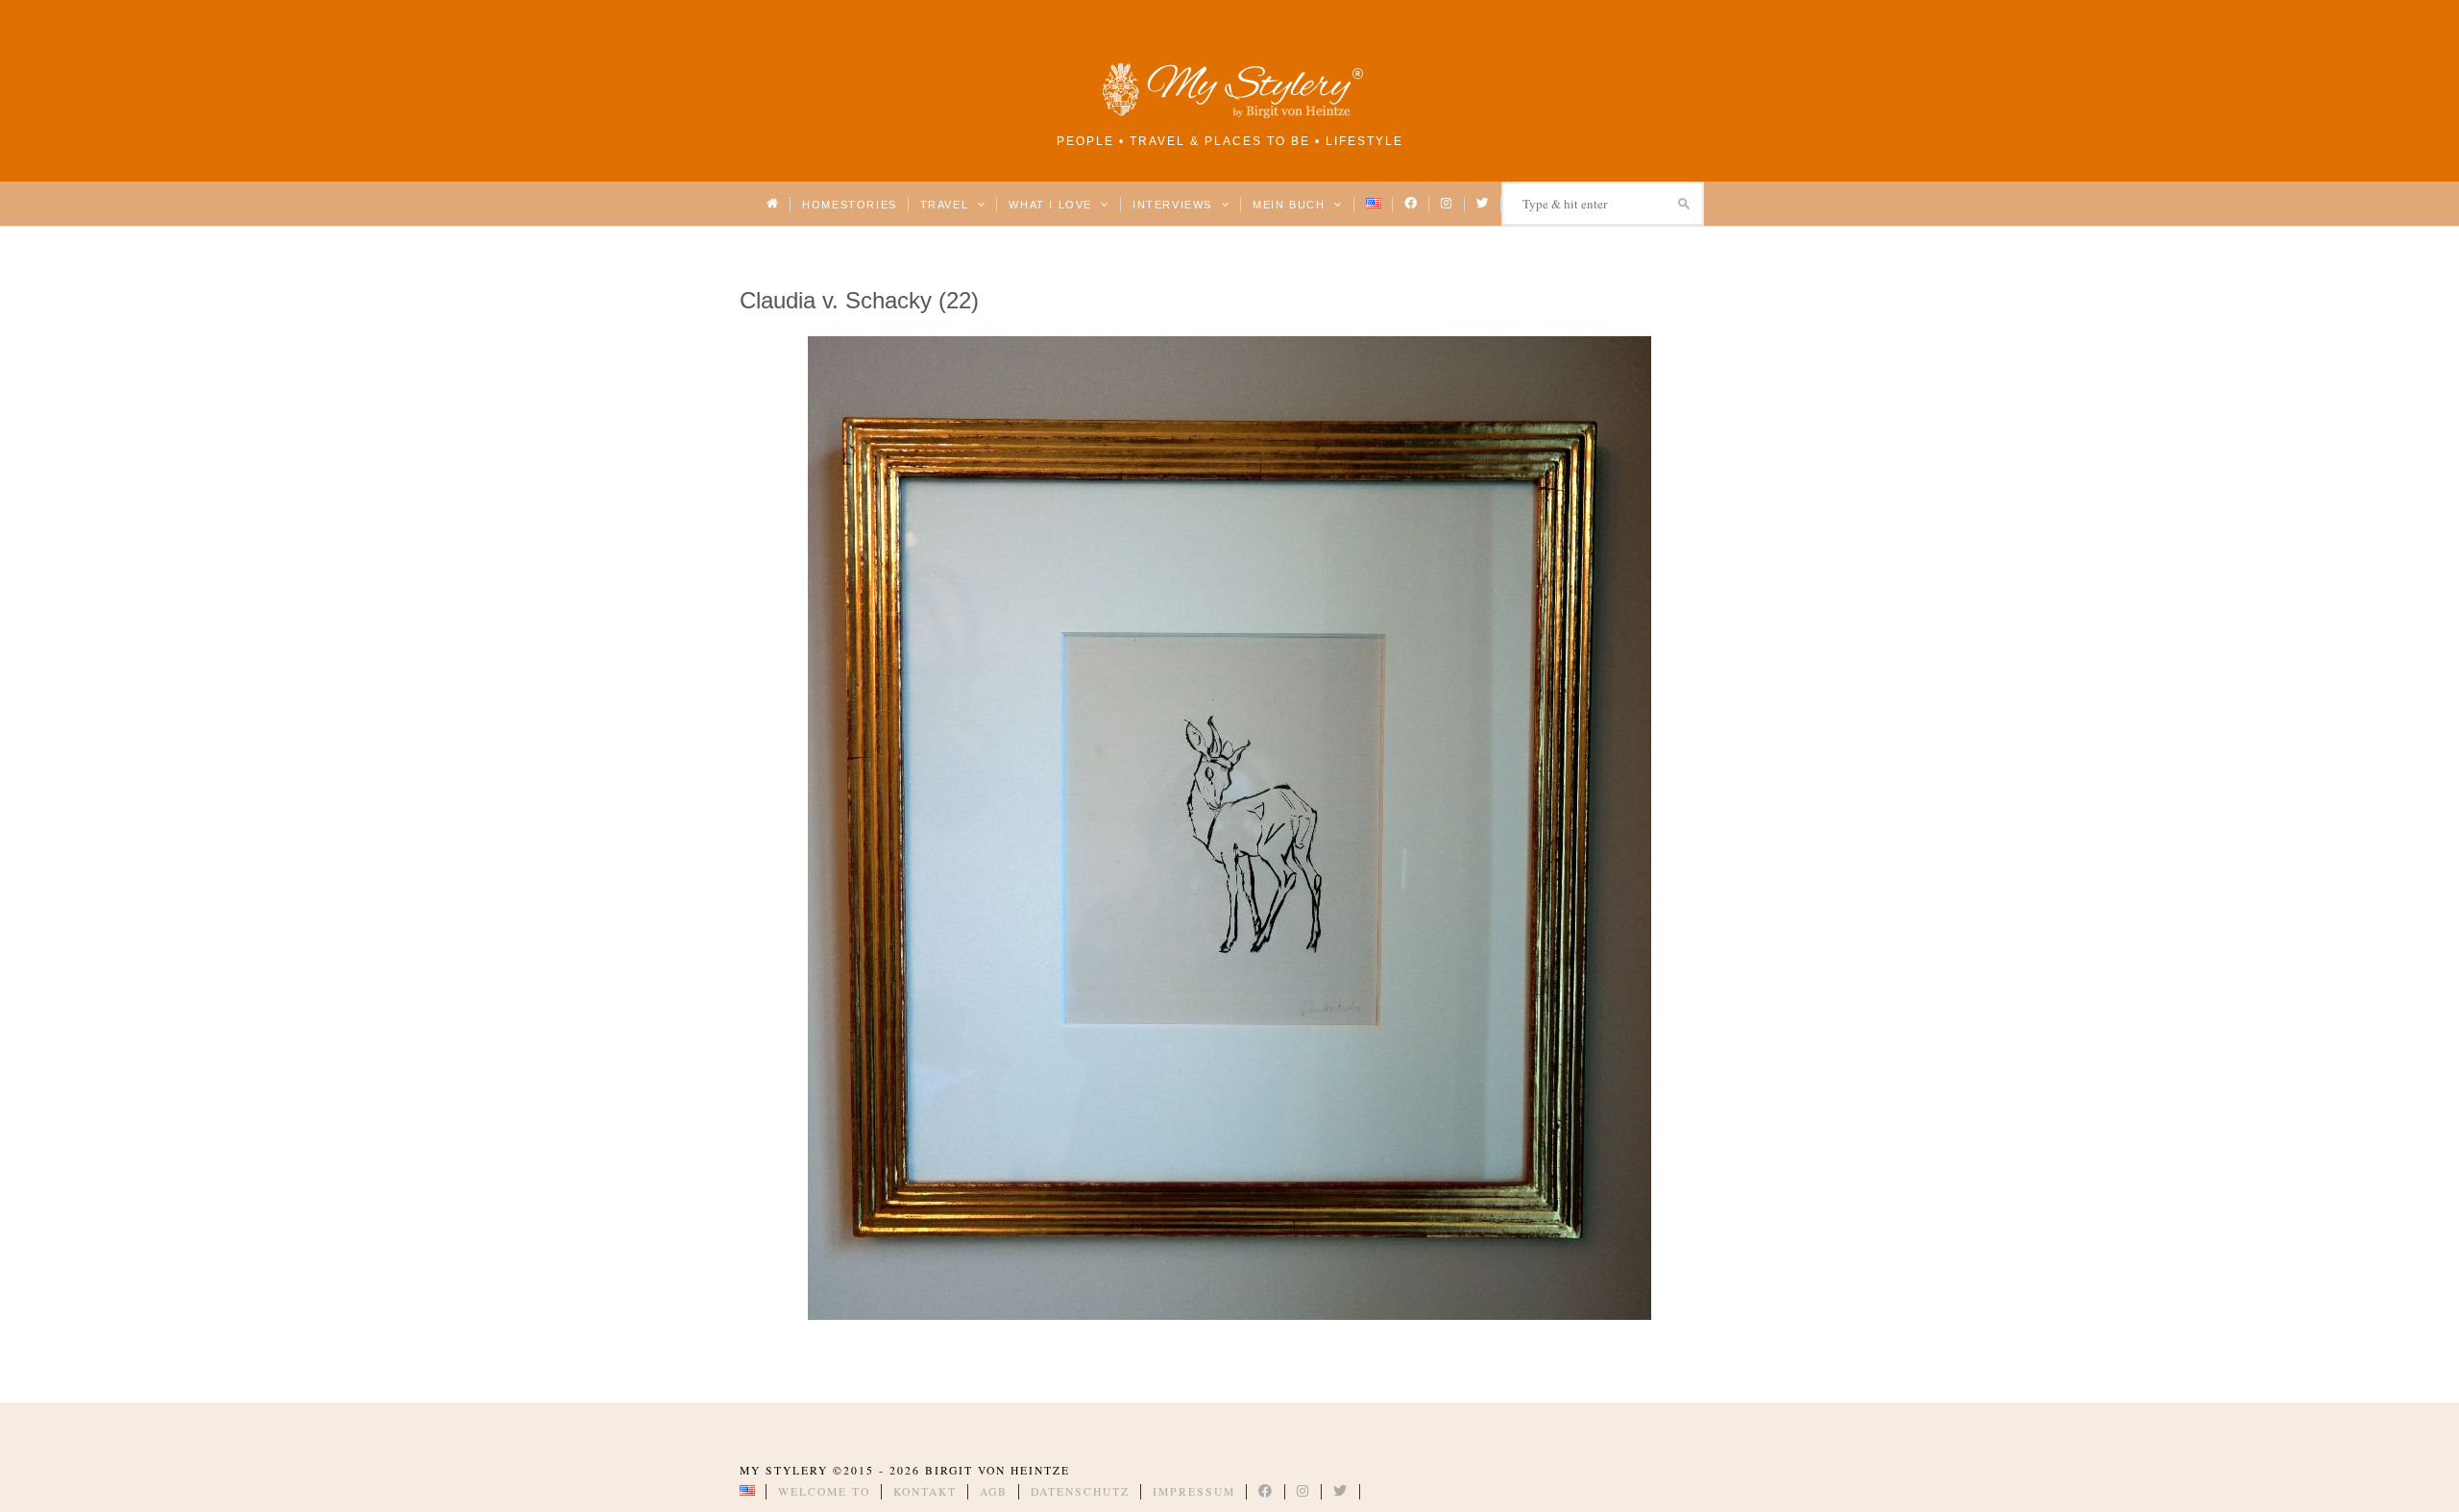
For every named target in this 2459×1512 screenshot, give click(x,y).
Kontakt (925, 1491)
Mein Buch (1291, 205)
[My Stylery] (1229, 115)
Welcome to (824, 1491)
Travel (947, 205)
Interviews (1174, 205)
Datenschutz (1080, 1491)
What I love (1052, 205)
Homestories (849, 205)
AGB (994, 1491)
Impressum (1194, 1491)
